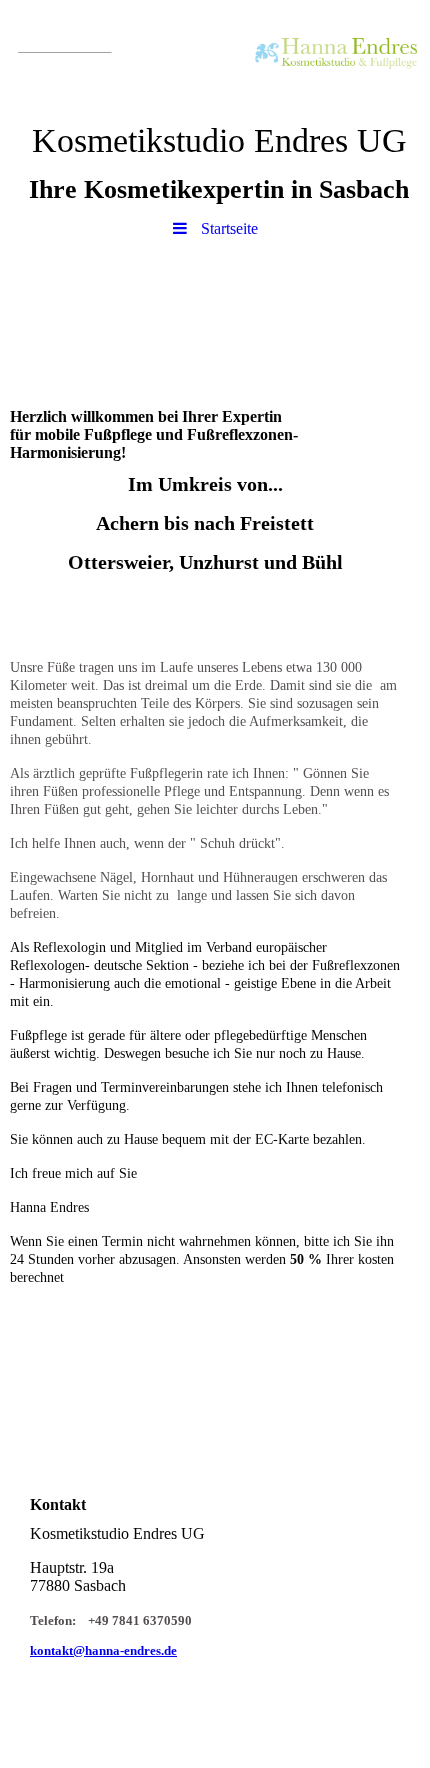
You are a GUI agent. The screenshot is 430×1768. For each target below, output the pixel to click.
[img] (215, 55)
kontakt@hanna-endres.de (103, 1650)
